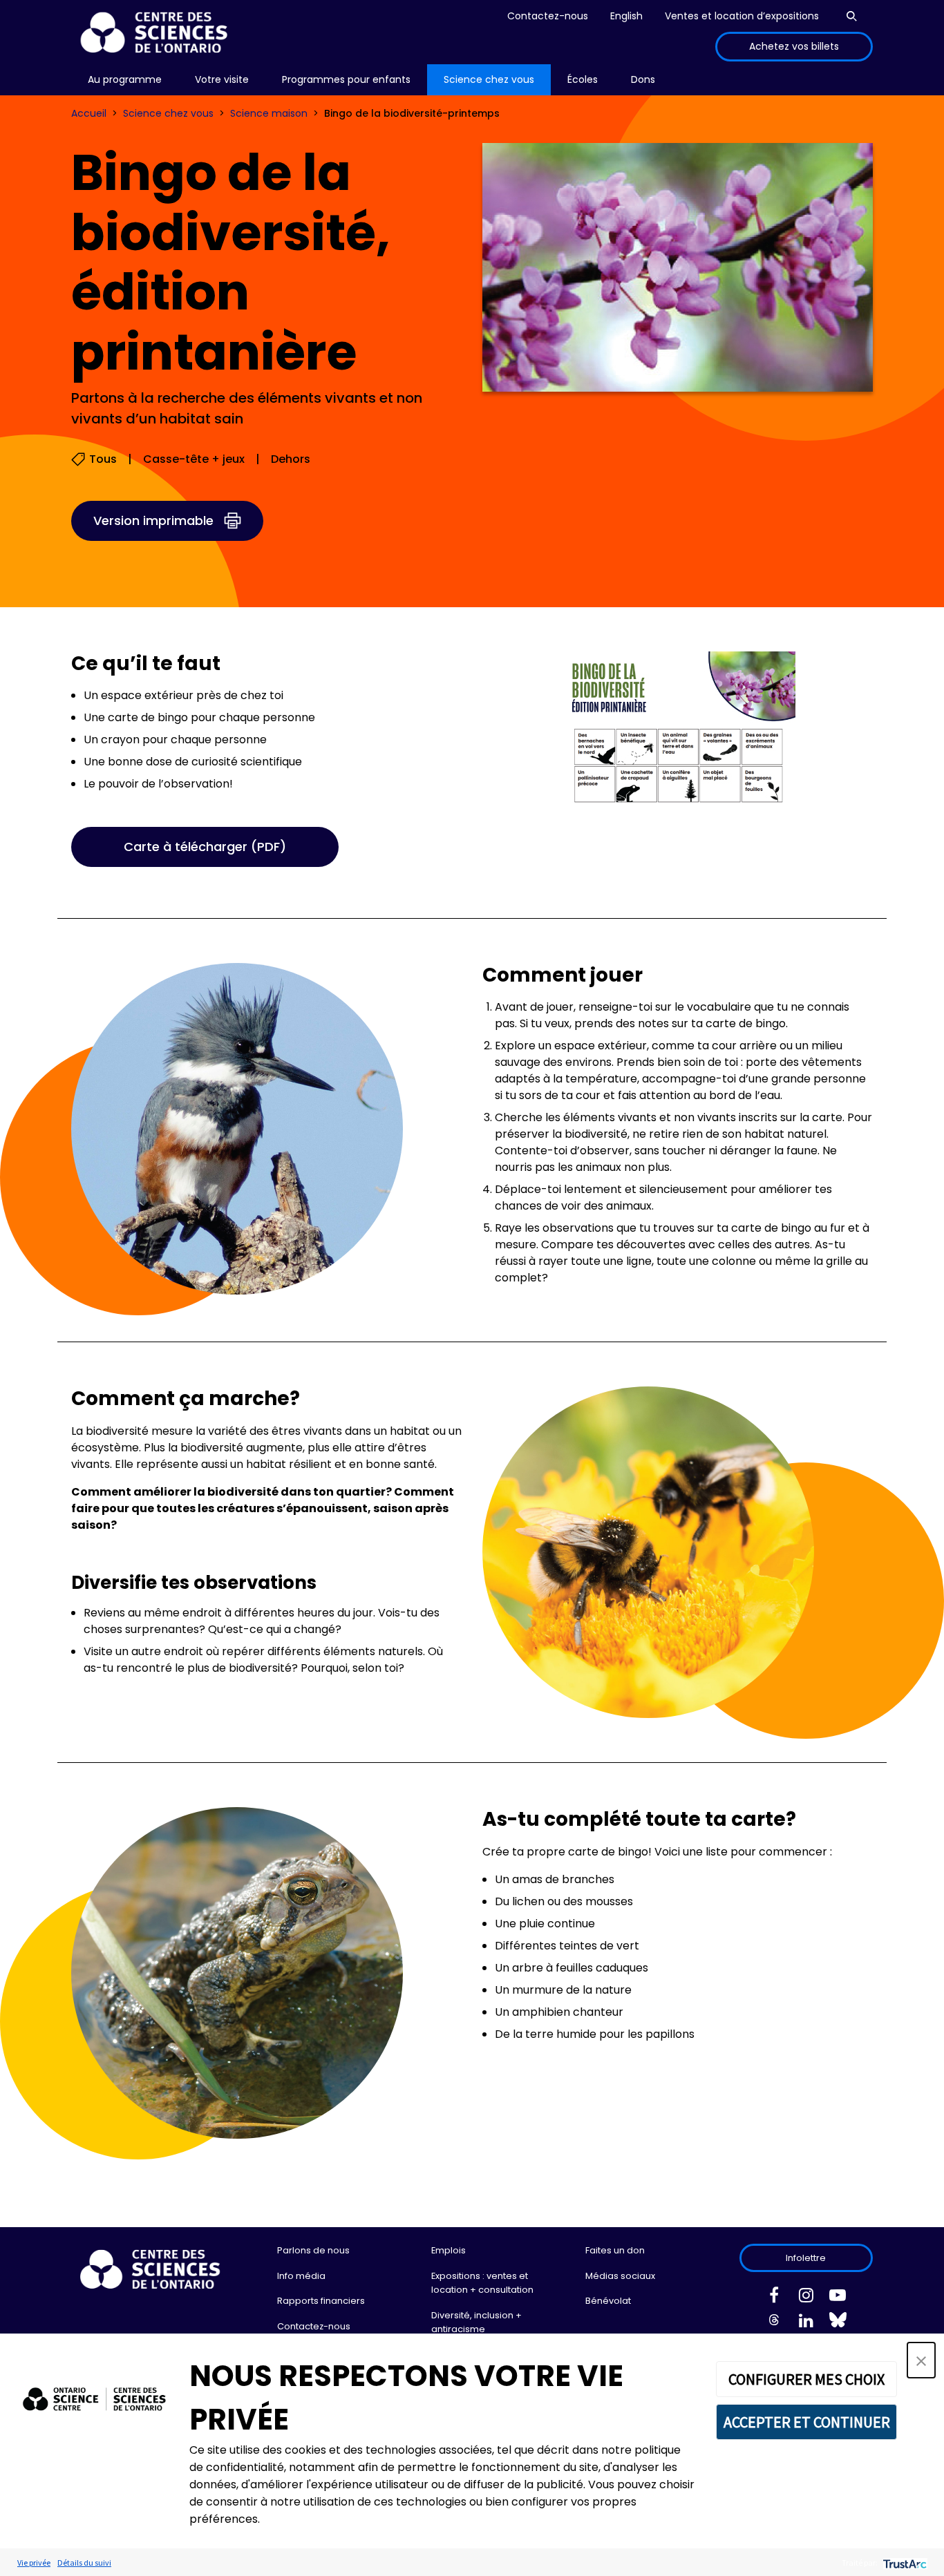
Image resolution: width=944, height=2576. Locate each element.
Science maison (269, 113)
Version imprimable (153, 521)
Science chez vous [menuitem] (489, 79)
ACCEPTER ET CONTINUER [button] (807, 2422)
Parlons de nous (313, 2250)
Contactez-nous (548, 16)
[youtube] (838, 2298)
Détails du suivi (84, 2563)
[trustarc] (904, 2563)
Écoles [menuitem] (583, 79)
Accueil (89, 113)
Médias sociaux (620, 2276)
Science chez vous (168, 113)
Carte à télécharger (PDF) (205, 847)
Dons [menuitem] (643, 79)
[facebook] (774, 2298)
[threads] (774, 2323)
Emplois (449, 2250)
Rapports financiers (321, 2301)
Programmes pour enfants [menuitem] (346, 79)
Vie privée (34, 2563)
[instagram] (806, 2298)
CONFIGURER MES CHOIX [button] (806, 2379)
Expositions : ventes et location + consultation (482, 2283)
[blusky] (838, 2323)
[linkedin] (806, 2323)
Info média (301, 2276)
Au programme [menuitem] (125, 79)
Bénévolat (608, 2301)
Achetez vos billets (794, 46)
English (626, 16)
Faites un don (615, 2250)
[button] (921, 2360)
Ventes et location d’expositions (742, 16)
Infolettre (806, 2258)
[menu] (125, 80)
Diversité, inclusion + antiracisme (476, 2322)
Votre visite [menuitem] (222, 79)
